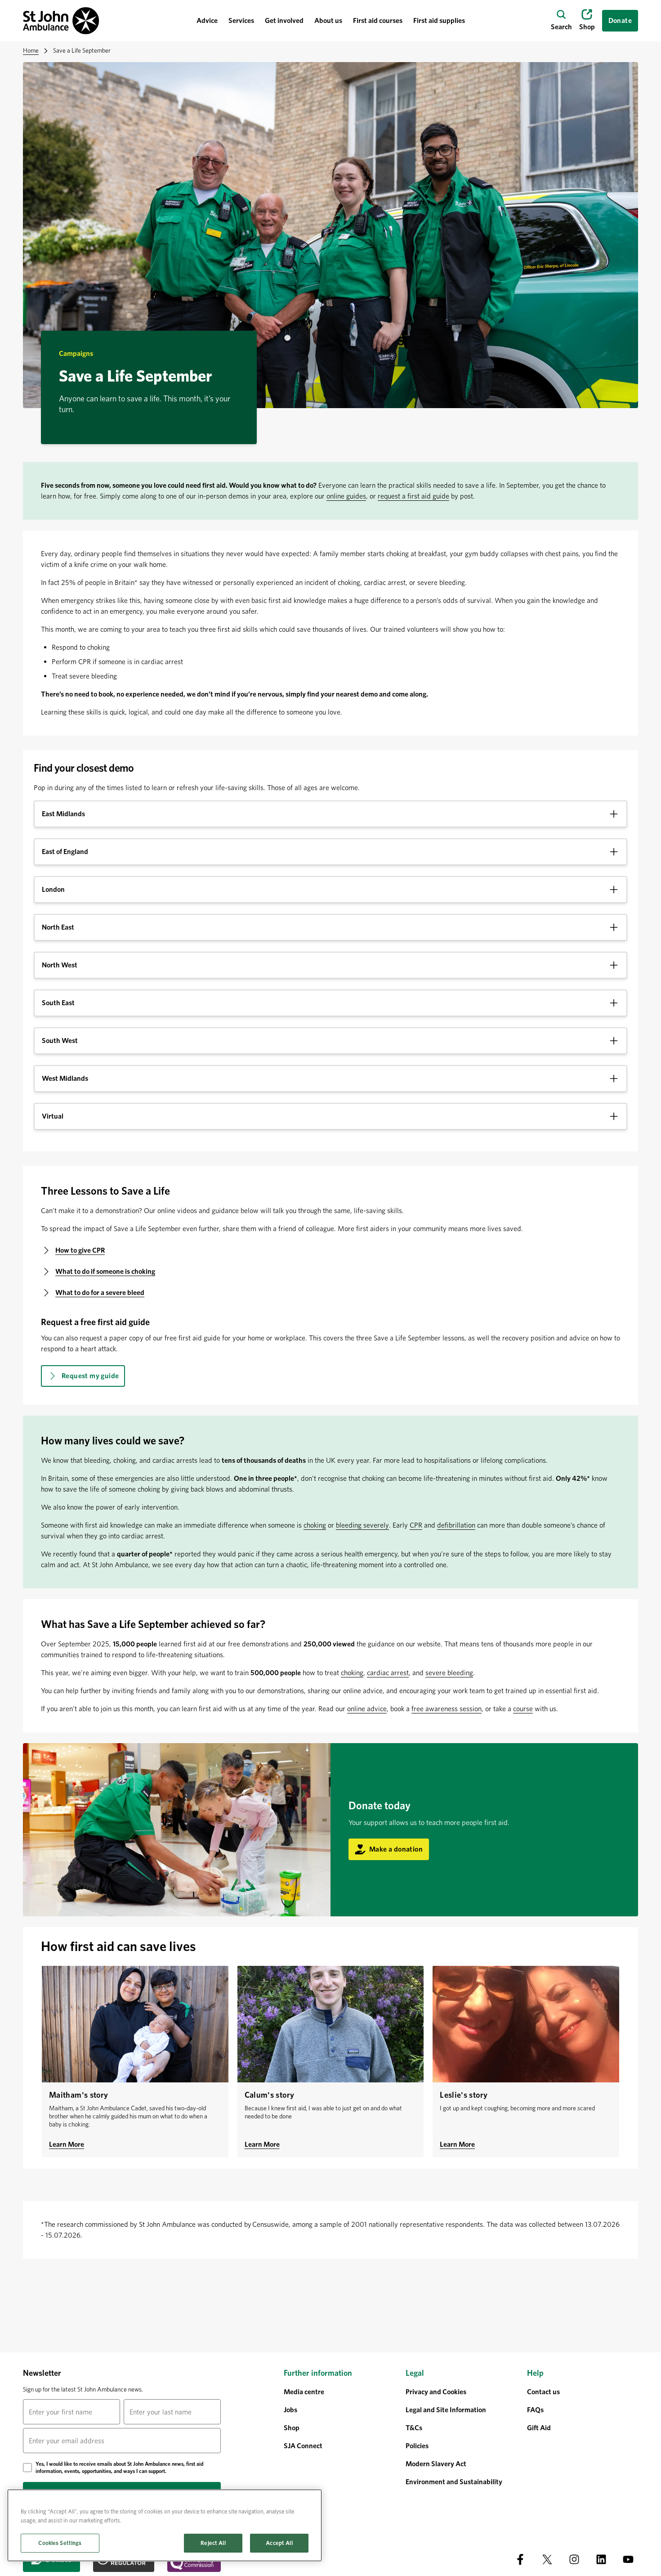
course (523, 1709)
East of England (65, 852)
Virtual (53, 1116)
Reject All (213, 2543)
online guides (346, 496)
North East (58, 927)
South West (60, 1041)
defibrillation (456, 1525)
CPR (416, 1525)
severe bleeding (449, 1673)
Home (31, 50)
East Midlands (63, 814)
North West (60, 965)
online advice (367, 1709)
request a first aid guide (413, 496)
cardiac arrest (388, 1673)
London (53, 889)
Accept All (279, 2543)
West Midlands (65, 1078)
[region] (165, 2525)
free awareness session (447, 1709)
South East (58, 1003)
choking (315, 1525)
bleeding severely (362, 1525)
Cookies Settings (60, 2543)
